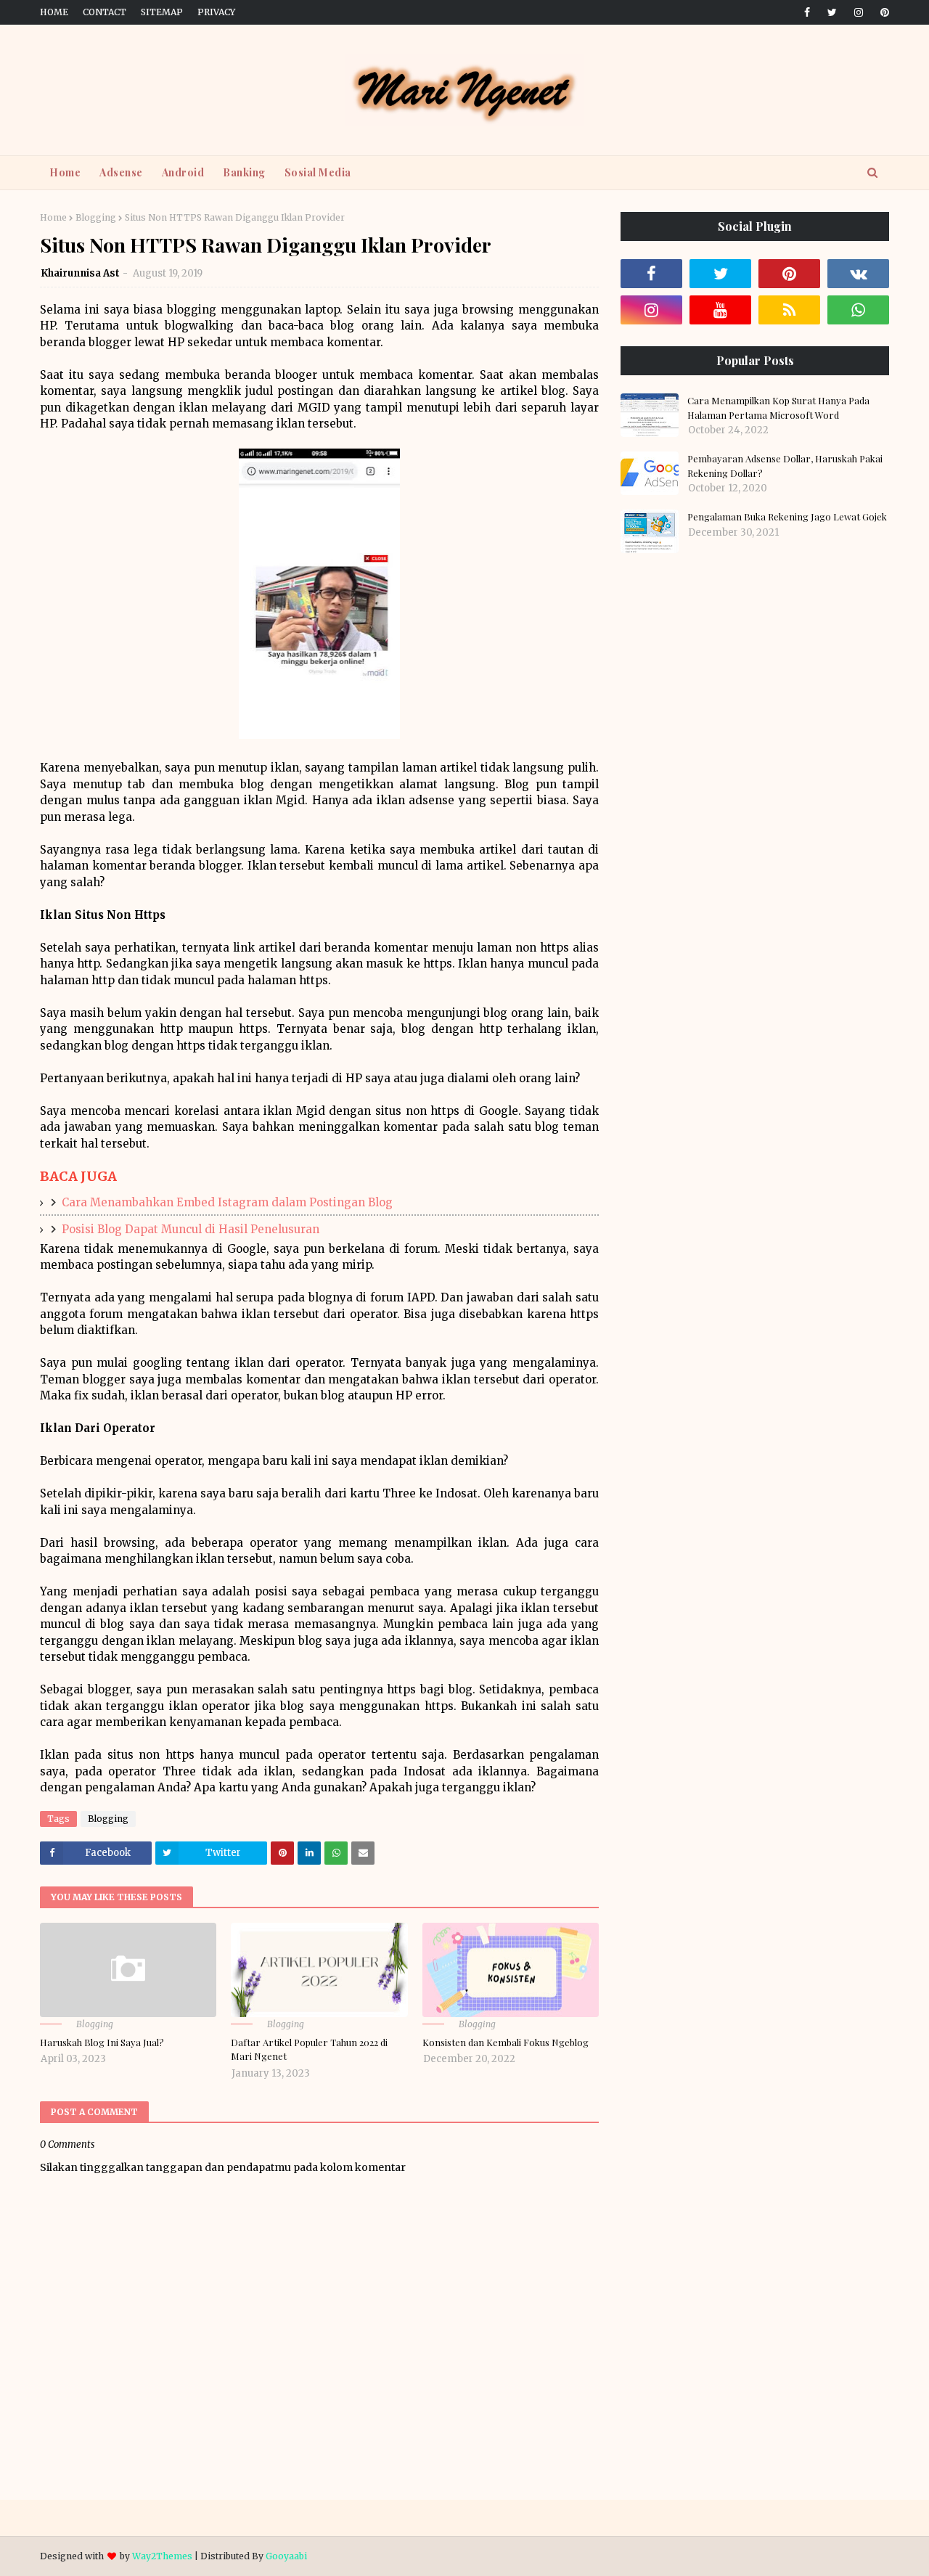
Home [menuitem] (65, 172)
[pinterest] (882, 12)
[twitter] (832, 12)
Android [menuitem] (183, 172)
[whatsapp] (858, 310)
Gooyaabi (286, 2556)
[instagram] (859, 12)
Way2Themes (162, 2556)
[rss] (789, 310)
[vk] (858, 274)
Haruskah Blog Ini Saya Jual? (102, 2042)
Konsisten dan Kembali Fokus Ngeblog (506, 2042)
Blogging (96, 217)
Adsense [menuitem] (121, 172)
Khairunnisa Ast (80, 273)
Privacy (216, 12)
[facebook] (807, 12)
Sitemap (162, 12)
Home (54, 12)
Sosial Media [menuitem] (318, 172)
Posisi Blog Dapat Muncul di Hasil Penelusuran (191, 1229)
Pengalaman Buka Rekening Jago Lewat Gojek (787, 516)
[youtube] (720, 310)
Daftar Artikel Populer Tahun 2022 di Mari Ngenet (309, 2049)
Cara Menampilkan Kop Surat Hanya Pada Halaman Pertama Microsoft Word (778, 408)
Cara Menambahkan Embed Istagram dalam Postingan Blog (227, 1202)
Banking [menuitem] (244, 172)
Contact (105, 12)
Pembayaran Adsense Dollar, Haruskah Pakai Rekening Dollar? (785, 466)
